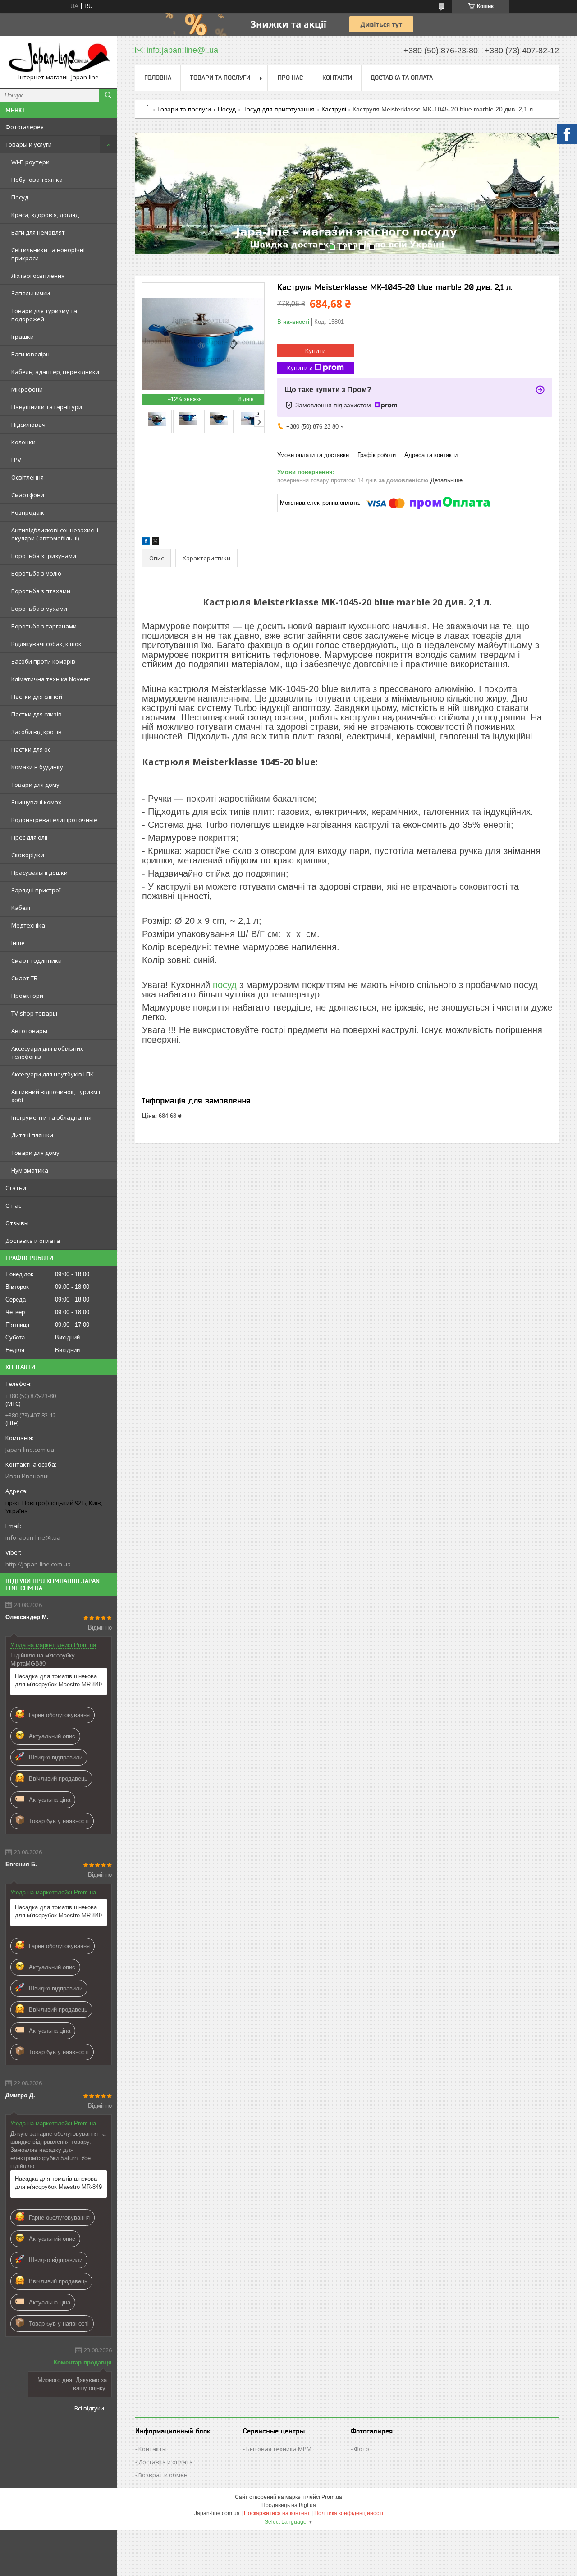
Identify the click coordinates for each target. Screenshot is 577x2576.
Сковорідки (28, 855)
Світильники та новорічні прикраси (48, 254)
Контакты (153, 2449)
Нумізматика (30, 1170)
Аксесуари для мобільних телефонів (47, 1053)
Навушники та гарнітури (47, 407)
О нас (13, 1205)
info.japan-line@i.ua (33, 1537)
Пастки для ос (31, 749)
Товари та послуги (220, 78)
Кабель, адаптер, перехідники (55, 372)
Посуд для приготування (278, 109)
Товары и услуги (29, 144)
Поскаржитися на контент (277, 2513)
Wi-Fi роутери (30, 162)
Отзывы (17, 1223)
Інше (18, 943)
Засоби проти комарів (43, 661)
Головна (158, 78)
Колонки (23, 442)
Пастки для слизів (37, 714)
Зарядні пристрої (36, 890)
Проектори (27, 996)
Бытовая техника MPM (279, 2449)
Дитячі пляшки (32, 1135)
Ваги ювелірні (31, 354)
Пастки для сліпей (37, 697)
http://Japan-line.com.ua (38, 1564)
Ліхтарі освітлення (38, 276)
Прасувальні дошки (39, 873)
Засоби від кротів (37, 732)
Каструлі (334, 109)
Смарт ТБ (24, 978)
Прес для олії (29, 837)
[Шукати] (108, 95)
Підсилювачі (29, 425)
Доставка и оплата (33, 1241)
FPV (16, 460)
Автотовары (29, 1031)
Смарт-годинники (37, 960)
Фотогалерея (25, 127)
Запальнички (31, 293)
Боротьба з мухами (39, 609)
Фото (362, 2449)
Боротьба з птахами (41, 591)
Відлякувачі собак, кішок (46, 644)
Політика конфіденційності (349, 2513)
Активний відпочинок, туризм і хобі (56, 1096)
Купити (316, 351)
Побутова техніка (37, 180)
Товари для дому (35, 785)
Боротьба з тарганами (44, 626)
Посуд (20, 197)
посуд (225, 985)
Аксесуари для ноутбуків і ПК (53, 1074)
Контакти (337, 78)
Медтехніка (28, 925)
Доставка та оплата (402, 78)
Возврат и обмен (163, 2475)
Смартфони (28, 495)
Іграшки (23, 337)
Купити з (300, 368)
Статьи (16, 1188)
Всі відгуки (89, 2408)
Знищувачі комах (36, 802)
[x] (156, 542)
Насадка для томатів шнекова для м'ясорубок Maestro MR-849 (58, 1680)
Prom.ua (332, 2497)
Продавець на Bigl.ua (289, 2505)
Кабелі (21, 908)
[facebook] (146, 542)
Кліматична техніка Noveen (51, 679)
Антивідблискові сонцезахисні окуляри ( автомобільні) (55, 534)
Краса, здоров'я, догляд (45, 215)
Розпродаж (27, 512)
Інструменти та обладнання (51, 1117)
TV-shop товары (34, 1013)
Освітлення (27, 477)
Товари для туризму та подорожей (44, 315)
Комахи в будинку (37, 767)
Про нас (290, 78)
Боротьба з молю (36, 573)
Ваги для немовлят (38, 232)
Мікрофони (27, 389)
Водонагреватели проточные (54, 820)
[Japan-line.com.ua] (59, 58)
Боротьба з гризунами (44, 556)
